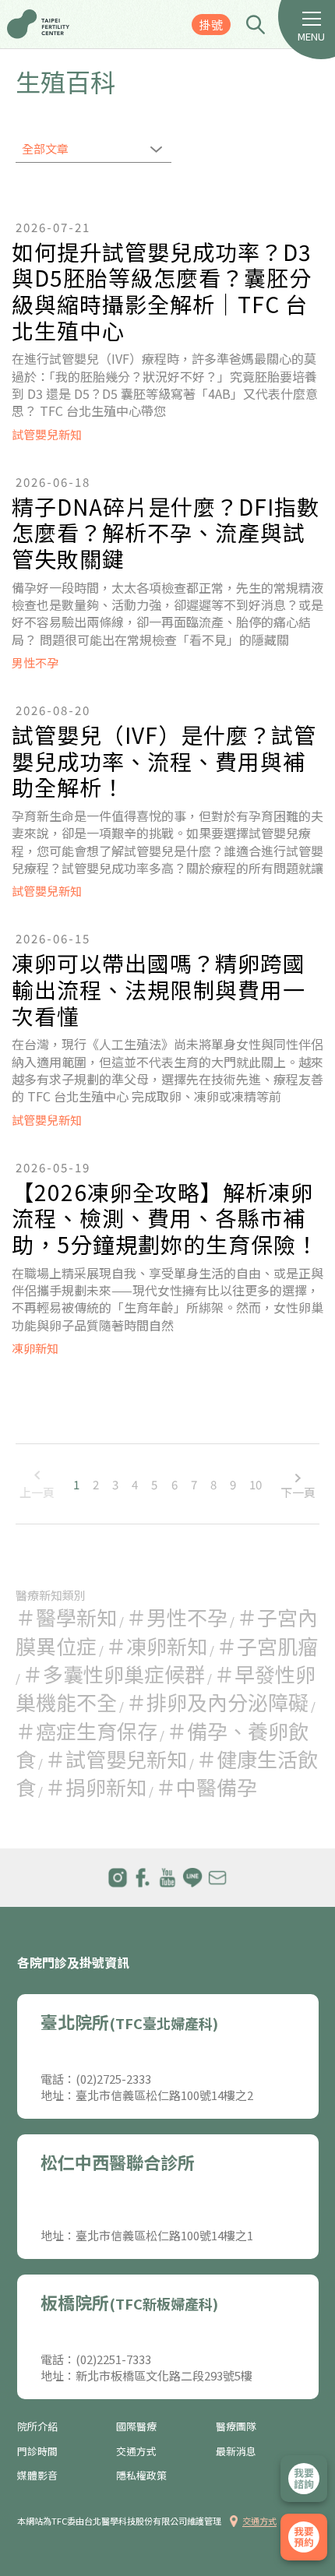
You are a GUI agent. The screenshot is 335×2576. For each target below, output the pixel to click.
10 (256, 1484)
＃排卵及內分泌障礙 (217, 1702)
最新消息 (236, 2451)
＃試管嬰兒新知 (116, 1758)
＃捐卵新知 (96, 1787)
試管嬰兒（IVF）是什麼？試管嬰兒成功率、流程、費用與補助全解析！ (164, 761)
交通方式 (136, 2451)
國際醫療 (136, 2426)
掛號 (211, 25)
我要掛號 (304, 2537)
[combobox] (93, 150)
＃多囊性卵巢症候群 (114, 1674)
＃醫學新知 (66, 1617)
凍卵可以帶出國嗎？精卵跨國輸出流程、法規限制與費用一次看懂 (159, 990)
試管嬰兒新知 (47, 434)
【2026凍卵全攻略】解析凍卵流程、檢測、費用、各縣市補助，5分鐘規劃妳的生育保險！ (165, 1219)
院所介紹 (37, 2426)
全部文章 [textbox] (45, 148)
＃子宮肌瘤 (267, 1646)
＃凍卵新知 (157, 1646)
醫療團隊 (236, 2426)
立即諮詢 (304, 2479)
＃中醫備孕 (206, 1787)
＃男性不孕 (177, 1617)
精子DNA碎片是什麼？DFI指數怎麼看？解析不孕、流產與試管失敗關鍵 (166, 533)
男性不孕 (35, 663)
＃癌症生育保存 (86, 1730)
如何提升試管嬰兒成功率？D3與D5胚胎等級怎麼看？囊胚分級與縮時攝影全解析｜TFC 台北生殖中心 (162, 291)
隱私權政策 (141, 2476)
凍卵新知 (35, 1348)
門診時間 (37, 2451)
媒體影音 (37, 2476)
